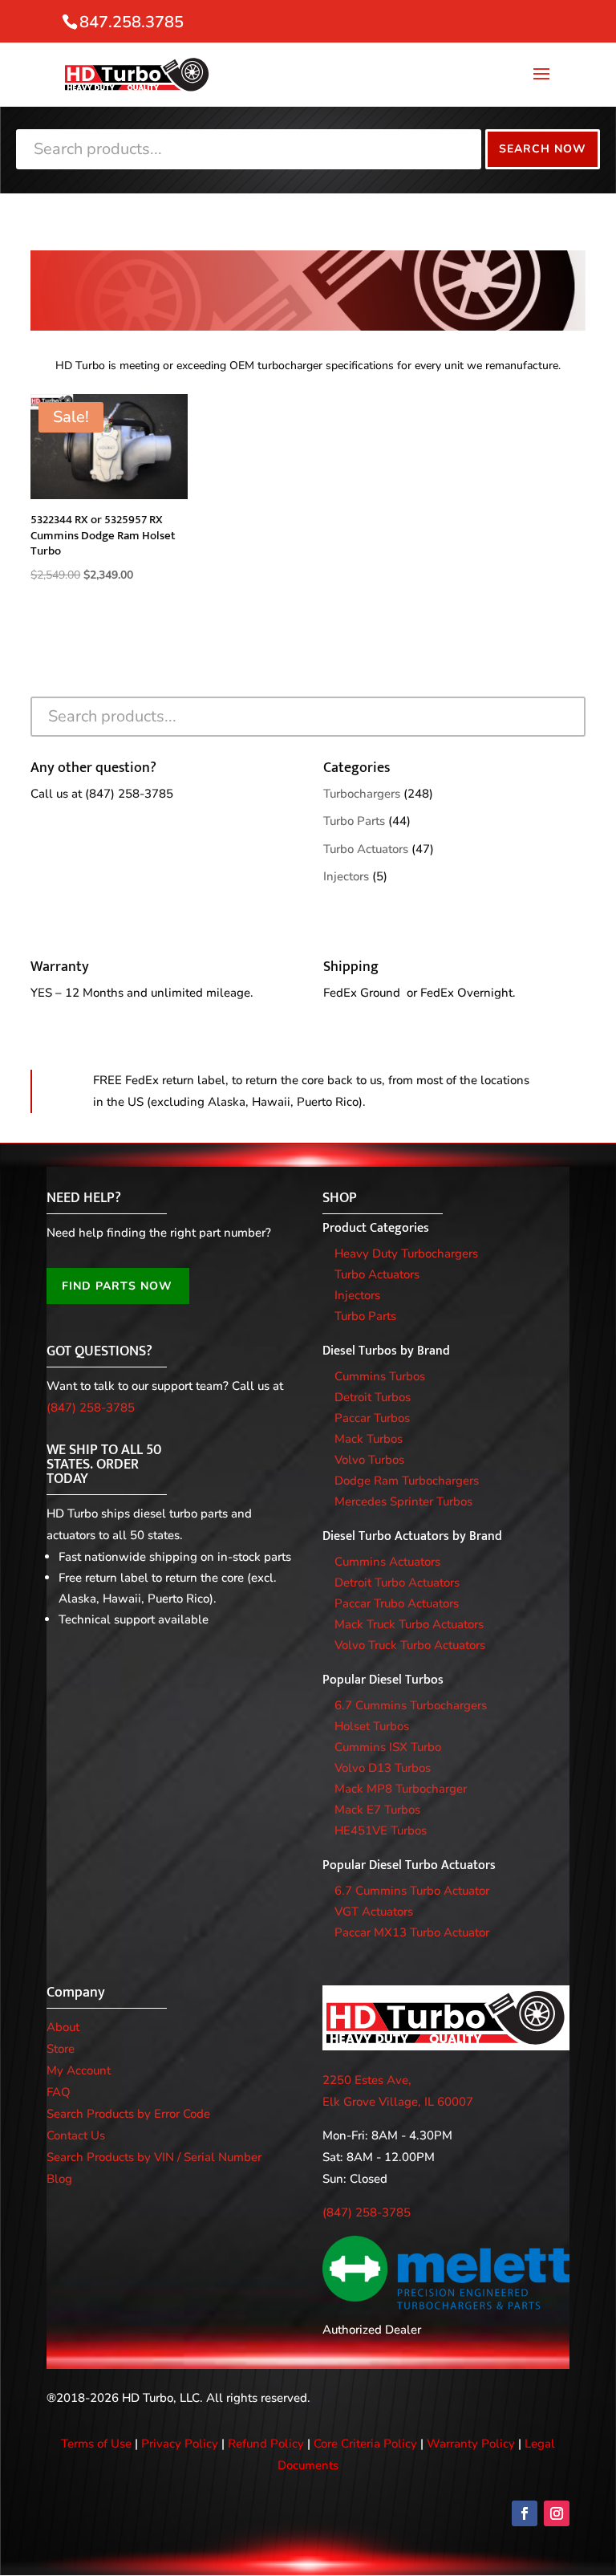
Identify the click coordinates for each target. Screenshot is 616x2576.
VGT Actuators (374, 1912)
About (63, 2027)
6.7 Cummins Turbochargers (411, 1705)
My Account (79, 2070)
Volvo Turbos (369, 1460)
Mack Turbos (369, 1439)
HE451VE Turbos (381, 1830)
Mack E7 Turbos (377, 1810)
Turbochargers (362, 794)
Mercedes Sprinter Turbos (403, 1501)
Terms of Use (96, 2444)
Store (61, 2049)
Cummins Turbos (380, 1376)
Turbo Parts (354, 821)
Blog (59, 2179)
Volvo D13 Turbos (383, 1768)
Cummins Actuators (387, 1562)
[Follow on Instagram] (557, 2513)
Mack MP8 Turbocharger (401, 1789)
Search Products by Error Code (128, 2114)
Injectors (346, 876)
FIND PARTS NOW (117, 1286)
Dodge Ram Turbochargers (407, 1481)
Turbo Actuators (366, 849)
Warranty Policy (471, 2444)
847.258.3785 (132, 22)
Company (76, 1993)
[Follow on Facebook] (525, 2513)
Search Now (543, 149)
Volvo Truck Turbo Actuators (410, 1645)
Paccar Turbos (372, 1418)
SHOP (340, 1198)
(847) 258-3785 (129, 794)
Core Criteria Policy (365, 2444)
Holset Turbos (372, 1726)
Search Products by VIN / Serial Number (154, 2157)
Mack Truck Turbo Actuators (409, 1624)
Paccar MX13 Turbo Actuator (412, 1932)
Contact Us (76, 2135)
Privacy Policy (180, 2444)
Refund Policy (266, 2444)
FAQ (59, 2092)
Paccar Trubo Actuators (397, 1603)
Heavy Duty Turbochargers (406, 1253)
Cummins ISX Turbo (388, 1747)
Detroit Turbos (373, 1397)
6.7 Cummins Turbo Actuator (412, 1891)
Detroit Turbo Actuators (397, 1583)
